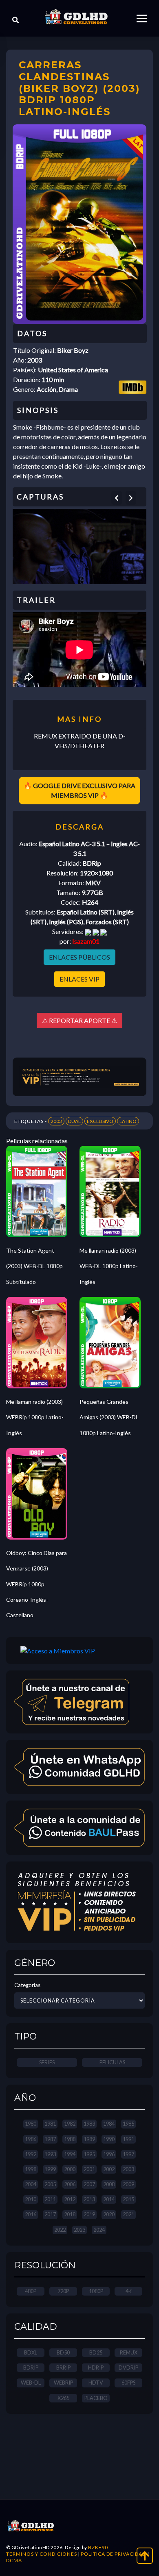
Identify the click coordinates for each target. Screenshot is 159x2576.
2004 (31, 2184)
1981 (50, 2124)
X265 (63, 2398)
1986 (31, 2139)
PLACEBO (96, 2398)
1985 (128, 2124)
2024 (99, 2230)
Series (47, 2062)
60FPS (128, 2383)
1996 (109, 2154)
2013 (89, 2199)
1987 (50, 2139)
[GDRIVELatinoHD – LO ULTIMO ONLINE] (76, 17)
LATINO (128, 1121)
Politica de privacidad (113, 2554)
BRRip (63, 2367)
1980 (31, 2124)
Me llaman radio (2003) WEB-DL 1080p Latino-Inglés (109, 1266)
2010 (31, 2199)
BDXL (31, 2352)
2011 (50, 2199)
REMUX (129, 2352)
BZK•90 (98, 2547)
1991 (128, 2139)
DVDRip (128, 2367)
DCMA (14, 2560)
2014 (109, 2199)
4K (129, 2291)
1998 (31, 2169)
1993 (50, 2154)
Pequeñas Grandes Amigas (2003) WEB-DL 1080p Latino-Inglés (109, 1417)
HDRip (96, 2367)
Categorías (27, 1985)
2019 (89, 2214)
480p (31, 2291)
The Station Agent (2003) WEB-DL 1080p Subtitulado (34, 1266)
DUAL (74, 1121)
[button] (117, 498)
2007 (89, 2184)
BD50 (63, 2352)
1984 (109, 2124)
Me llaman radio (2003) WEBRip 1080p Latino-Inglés (35, 1417)
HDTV (96, 2383)
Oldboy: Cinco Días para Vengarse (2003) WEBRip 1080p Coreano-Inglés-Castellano (36, 1584)
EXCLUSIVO (100, 1121)
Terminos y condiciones (42, 2554)
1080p (96, 2291)
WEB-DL (31, 2383)
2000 (70, 2169)
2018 (70, 2214)
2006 (70, 2184)
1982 (70, 2124)
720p (63, 2291)
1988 (70, 2139)
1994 (70, 2154)
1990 (109, 2139)
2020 (109, 2214)
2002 (109, 2169)
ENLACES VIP (79, 979)
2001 (89, 2169)
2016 (31, 2214)
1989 (89, 2139)
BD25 (96, 2352)
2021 (128, 2214)
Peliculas (112, 2062)
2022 (60, 2230)
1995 (89, 2154)
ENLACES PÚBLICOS (79, 957)
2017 (50, 2214)
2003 (56, 1121)
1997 (128, 2154)
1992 (31, 2154)
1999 (50, 2169)
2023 (79, 2230)
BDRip (31, 2367)
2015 (128, 2199)
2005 (50, 2184)
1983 (89, 2124)
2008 (109, 2184)
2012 (70, 2199)
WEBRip (63, 2383)
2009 (128, 2184)
